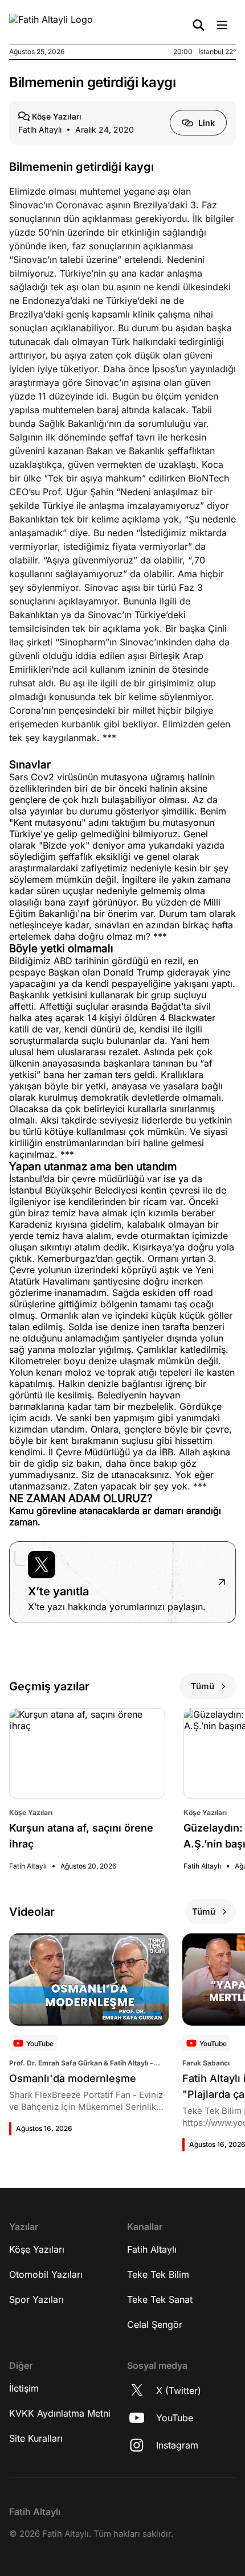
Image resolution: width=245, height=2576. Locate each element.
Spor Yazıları (36, 2299)
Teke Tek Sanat (160, 2299)
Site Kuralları (36, 2438)
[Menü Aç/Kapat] (222, 25)
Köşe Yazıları (37, 2249)
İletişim (24, 2388)
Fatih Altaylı (152, 2249)
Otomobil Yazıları (46, 2274)
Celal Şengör (155, 2324)
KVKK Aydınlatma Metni (60, 2413)
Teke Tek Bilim (158, 2274)
